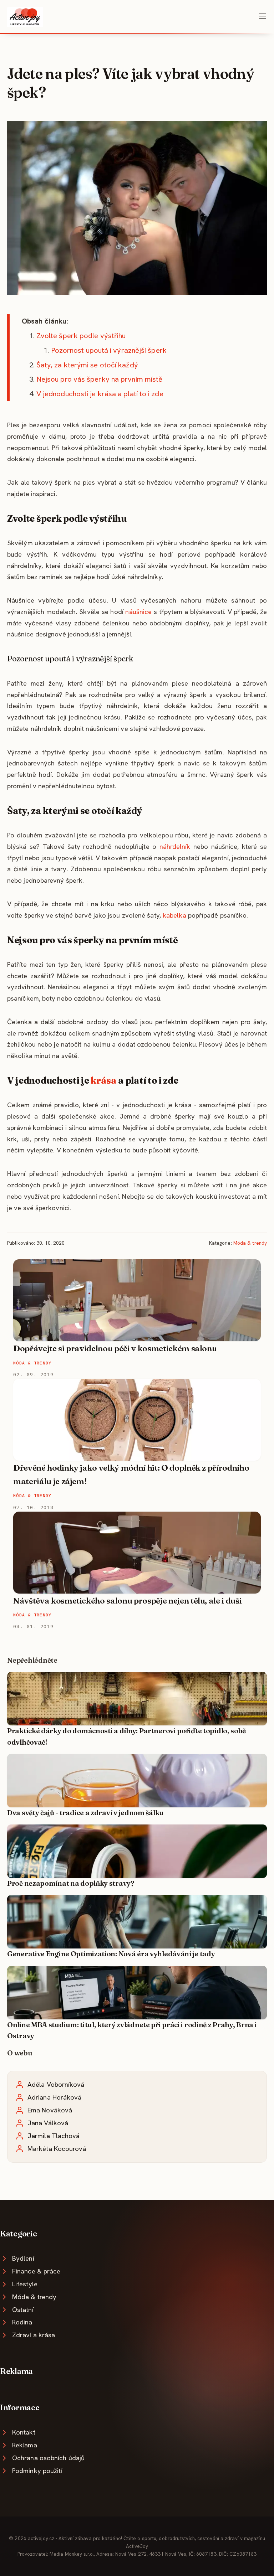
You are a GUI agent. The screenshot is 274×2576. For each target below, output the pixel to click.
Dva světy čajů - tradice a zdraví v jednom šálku (85, 1813)
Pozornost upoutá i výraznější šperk (109, 350)
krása (103, 1080)
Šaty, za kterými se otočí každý (87, 365)
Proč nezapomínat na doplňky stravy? (71, 1883)
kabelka (174, 915)
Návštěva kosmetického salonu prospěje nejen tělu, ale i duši (127, 1601)
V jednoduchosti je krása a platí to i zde (100, 394)
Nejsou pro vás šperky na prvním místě (99, 379)
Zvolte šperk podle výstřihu (81, 336)
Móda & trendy (250, 1243)
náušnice (138, 612)
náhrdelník (175, 846)
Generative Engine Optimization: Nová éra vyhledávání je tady (111, 1954)
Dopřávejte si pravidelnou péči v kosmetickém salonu (115, 1348)
